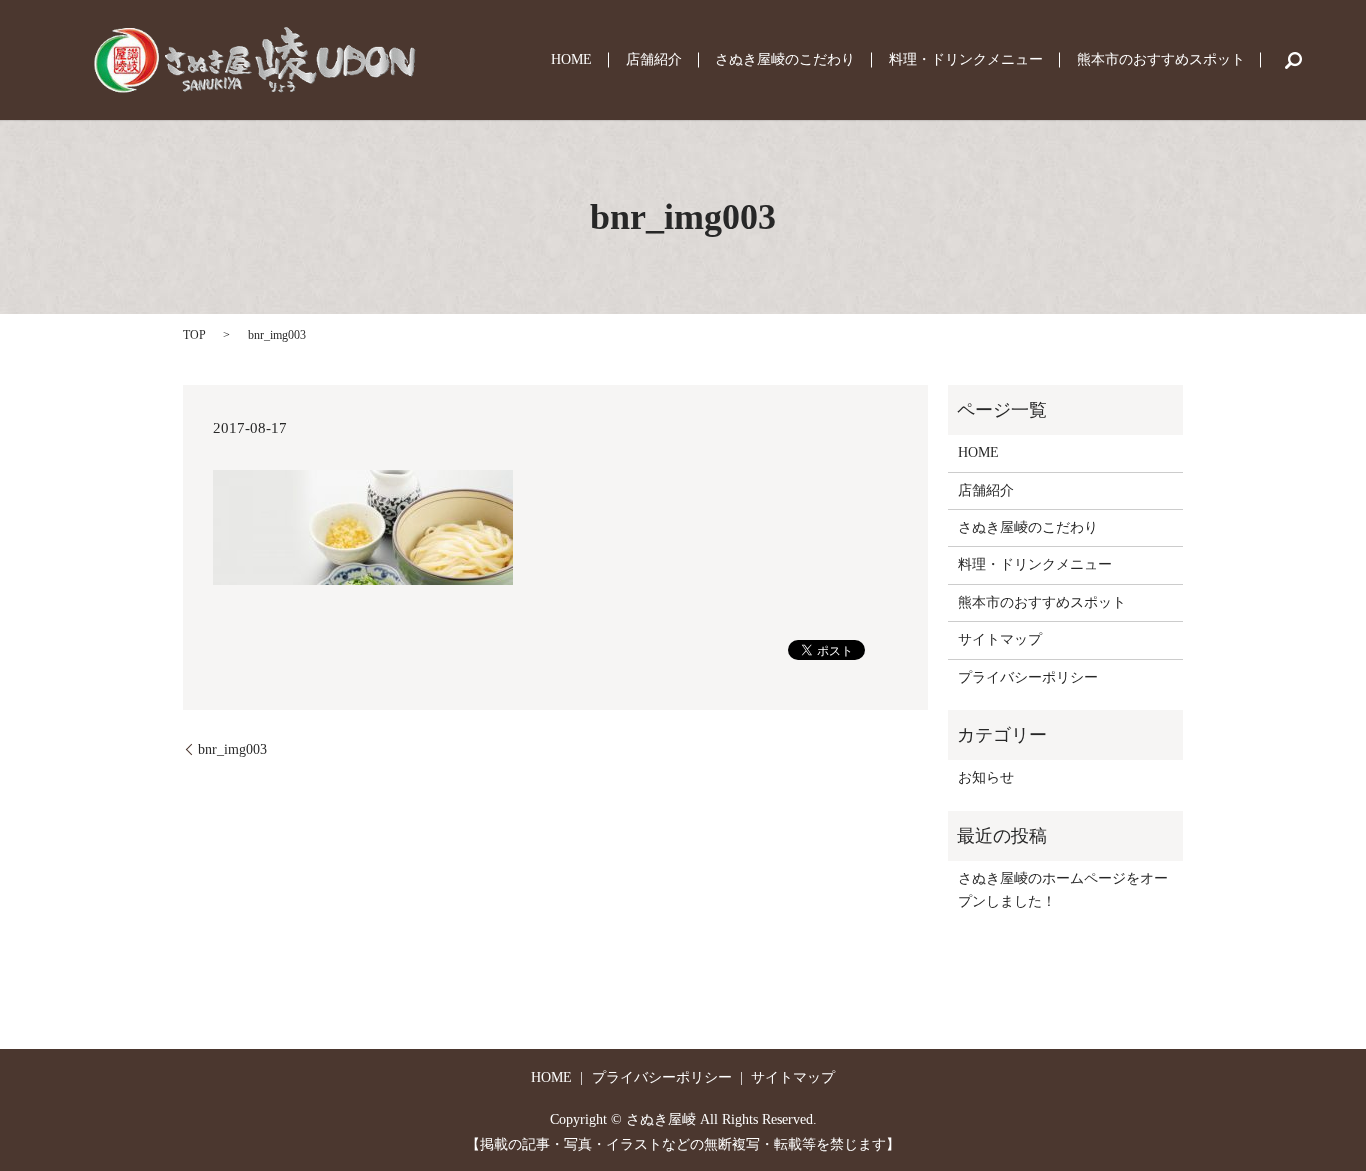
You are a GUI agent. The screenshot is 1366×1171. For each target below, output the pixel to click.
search (1293, 60)
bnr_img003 (232, 749)
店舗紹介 (654, 60)
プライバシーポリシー (1028, 677)
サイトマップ (1000, 639)
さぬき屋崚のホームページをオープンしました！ (1063, 889)
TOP (194, 335)
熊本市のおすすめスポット (1161, 60)
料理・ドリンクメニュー (966, 60)
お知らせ (986, 777)
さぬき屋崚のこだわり (785, 60)
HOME (571, 60)
